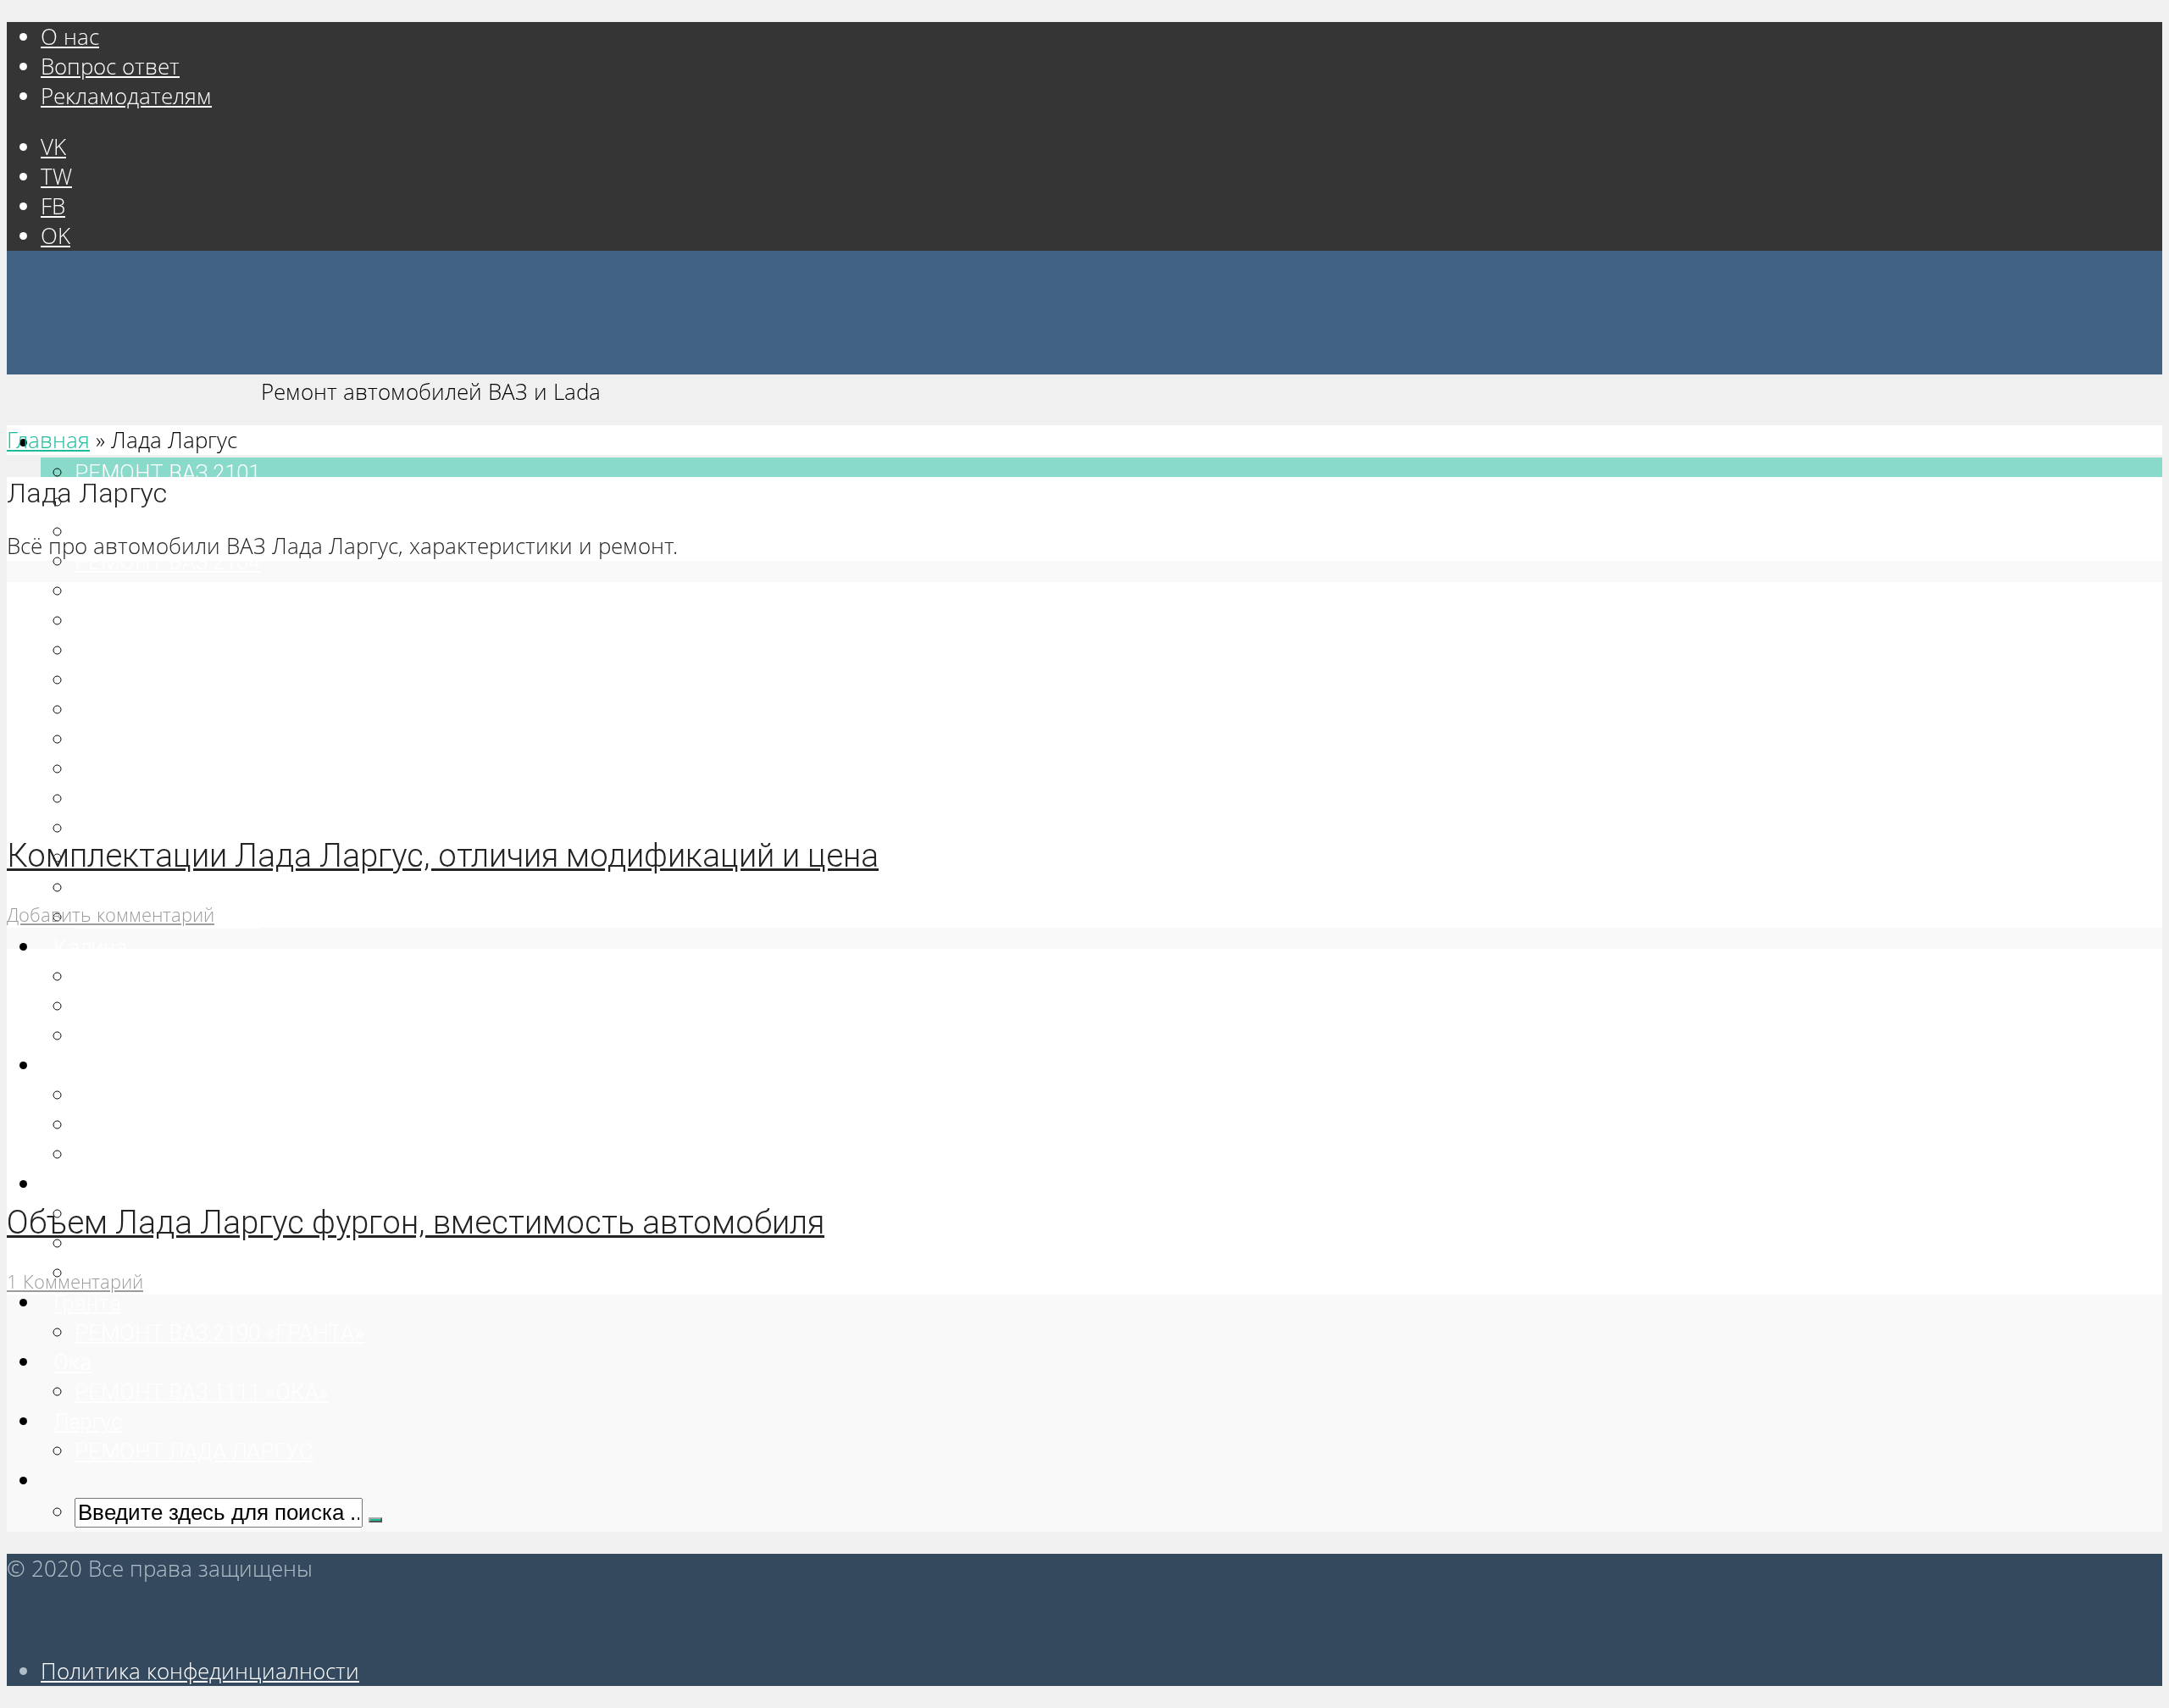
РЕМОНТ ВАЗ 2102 (167, 502)
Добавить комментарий (111, 915)
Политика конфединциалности (200, 1671)
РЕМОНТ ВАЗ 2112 (167, 829)
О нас (70, 37)
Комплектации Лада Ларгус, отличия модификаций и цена (443, 855)
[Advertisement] (515, 1413)
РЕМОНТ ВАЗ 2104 (167, 562)
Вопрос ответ (110, 67)
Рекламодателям (126, 96)
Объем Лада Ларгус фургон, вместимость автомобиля (416, 1222)
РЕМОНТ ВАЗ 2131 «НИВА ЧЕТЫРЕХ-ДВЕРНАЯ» (312, 1273)
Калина (90, 947)
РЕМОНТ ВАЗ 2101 (167, 473)
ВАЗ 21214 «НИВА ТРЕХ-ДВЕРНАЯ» (249, 1244)
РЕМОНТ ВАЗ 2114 (167, 888)
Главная (48, 440)
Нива (79, 1184)
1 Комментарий (75, 1281)
